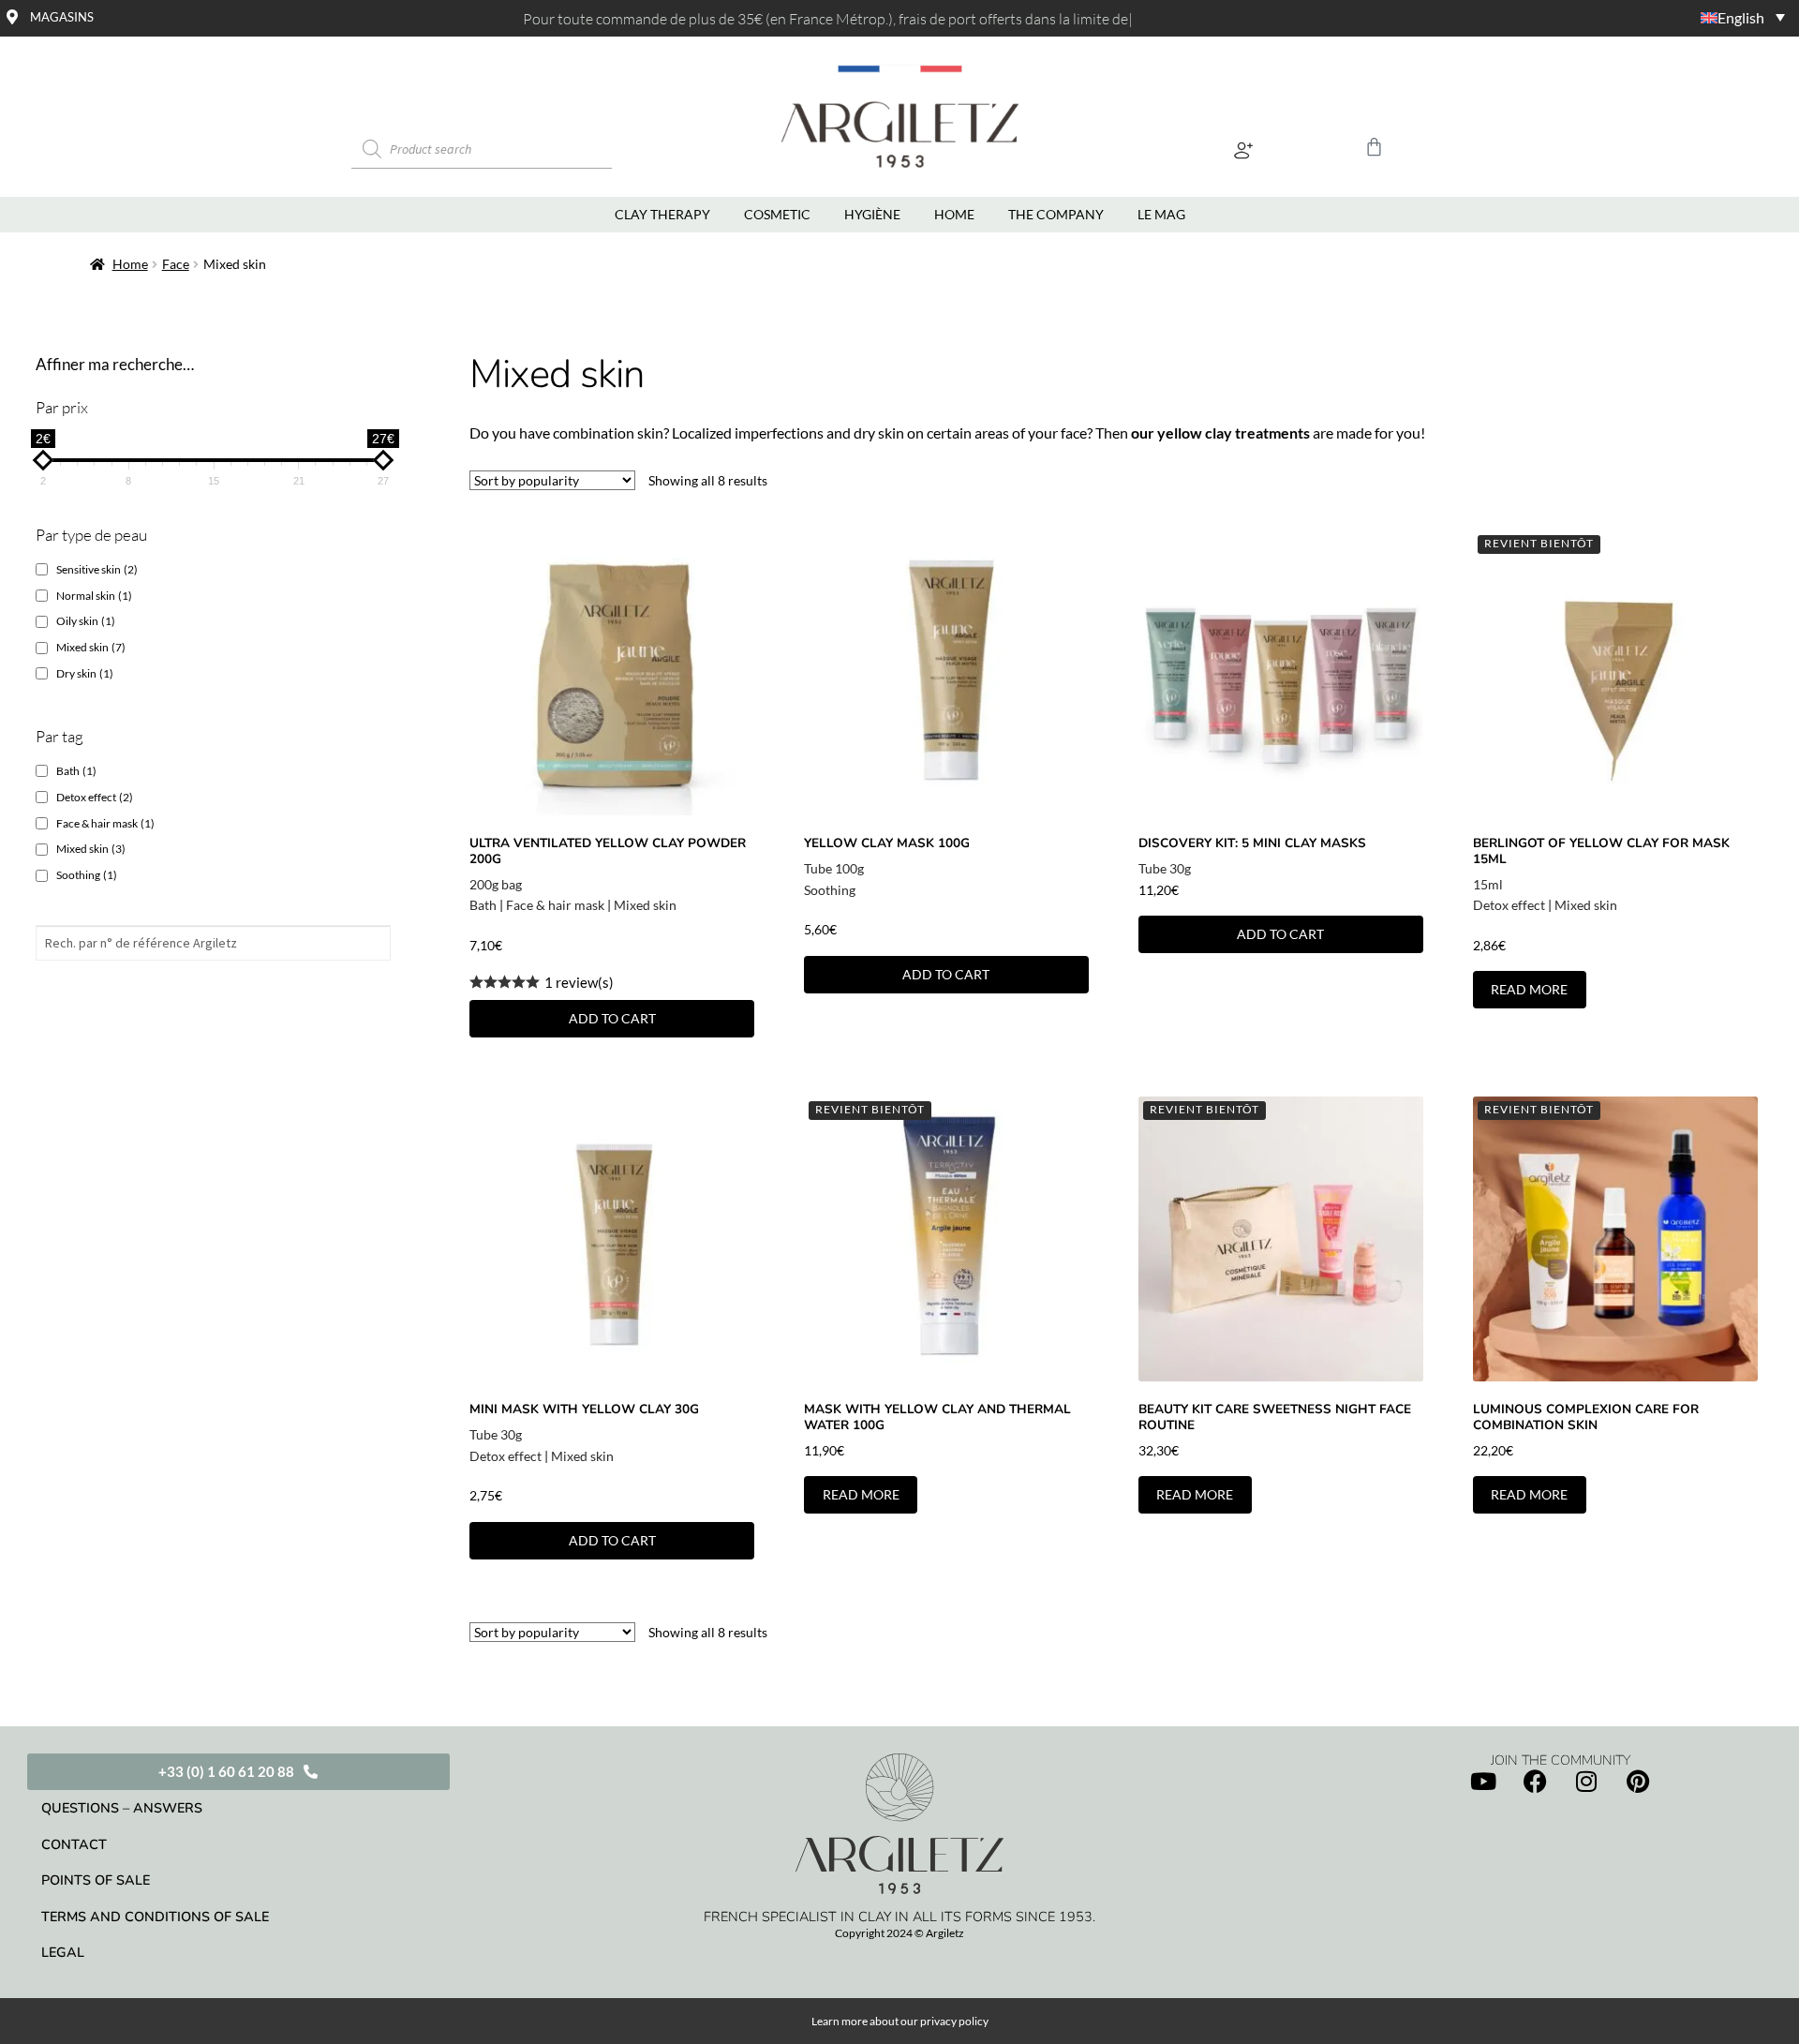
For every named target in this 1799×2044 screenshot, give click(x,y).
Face (176, 264)
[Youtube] (1483, 1782)
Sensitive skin (97, 569)
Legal (63, 1952)
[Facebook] (1535, 1782)
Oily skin (86, 621)
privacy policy (954, 2021)
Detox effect (1509, 905)
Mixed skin (645, 905)
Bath (483, 905)
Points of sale (96, 1880)
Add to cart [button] (612, 1018)
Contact (74, 1844)
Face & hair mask (555, 905)
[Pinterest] (1638, 1782)
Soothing (830, 890)
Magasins (62, 17)
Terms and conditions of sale (155, 1917)
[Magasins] (12, 17)
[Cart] (1374, 147)
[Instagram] (1586, 1782)
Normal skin (94, 596)
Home (130, 264)
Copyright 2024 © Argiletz (899, 1933)
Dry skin (85, 673)
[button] (1244, 149)
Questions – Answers (122, 1808)
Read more (1529, 989)
